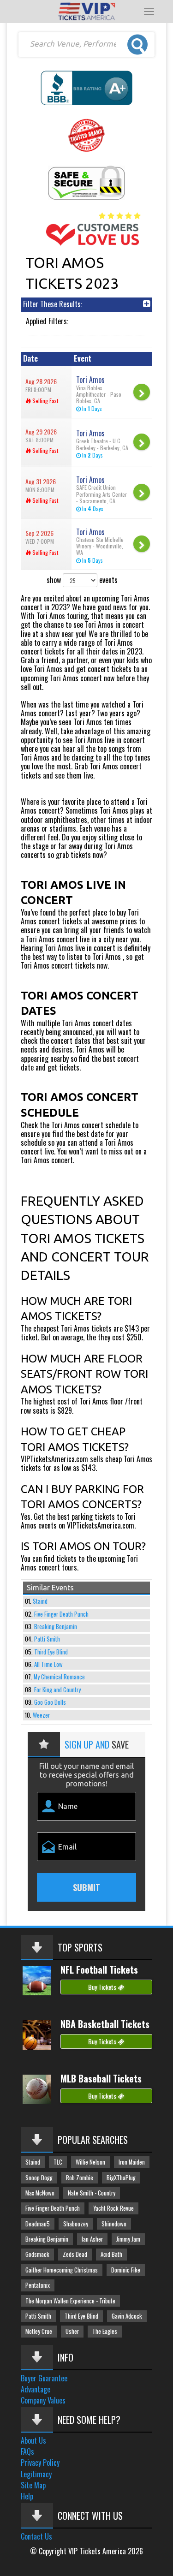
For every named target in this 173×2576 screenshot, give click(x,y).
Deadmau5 (38, 2224)
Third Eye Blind (51, 1652)
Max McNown (40, 2193)
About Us (33, 2440)
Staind (40, 1601)
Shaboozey (76, 2224)
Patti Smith (47, 1639)
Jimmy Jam (128, 2239)
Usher (72, 2331)
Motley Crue (39, 2331)
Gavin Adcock (127, 2316)
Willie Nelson (90, 2162)
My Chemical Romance (59, 1677)
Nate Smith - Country (92, 2193)
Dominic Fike (126, 2270)
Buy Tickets (103, 1987)
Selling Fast (45, 401)
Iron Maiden (132, 2162)
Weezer (41, 1715)
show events (82, 580)
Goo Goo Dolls (50, 1702)
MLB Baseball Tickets (101, 2078)
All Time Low (48, 1664)
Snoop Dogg (39, 2178)
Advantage (36, 2389)
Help (27, 2496)
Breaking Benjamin (56, 1627)
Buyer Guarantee (44, 2378)
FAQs (27, 2451)
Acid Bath (111, 2254)
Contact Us (36, 2536)
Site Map (33, 2485)
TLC (58, 2162)
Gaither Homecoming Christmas (62, 2270)
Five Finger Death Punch (61, 1614)
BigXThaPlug (121, 2178)
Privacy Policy (40, 2463)
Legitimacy (36, 2474)
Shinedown (114, 2224)
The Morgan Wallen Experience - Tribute (70, 2301)
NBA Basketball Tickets (105, 2024)
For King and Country (57, 1690)
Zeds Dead (75, 2254)
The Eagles (105, 2331)
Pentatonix (38, 2285)
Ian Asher (92, 2239)
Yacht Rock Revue (113, 2208)
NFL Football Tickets (99, 1969)
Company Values (43, 2400)
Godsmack (37, 2254)
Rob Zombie (80, 2178)
